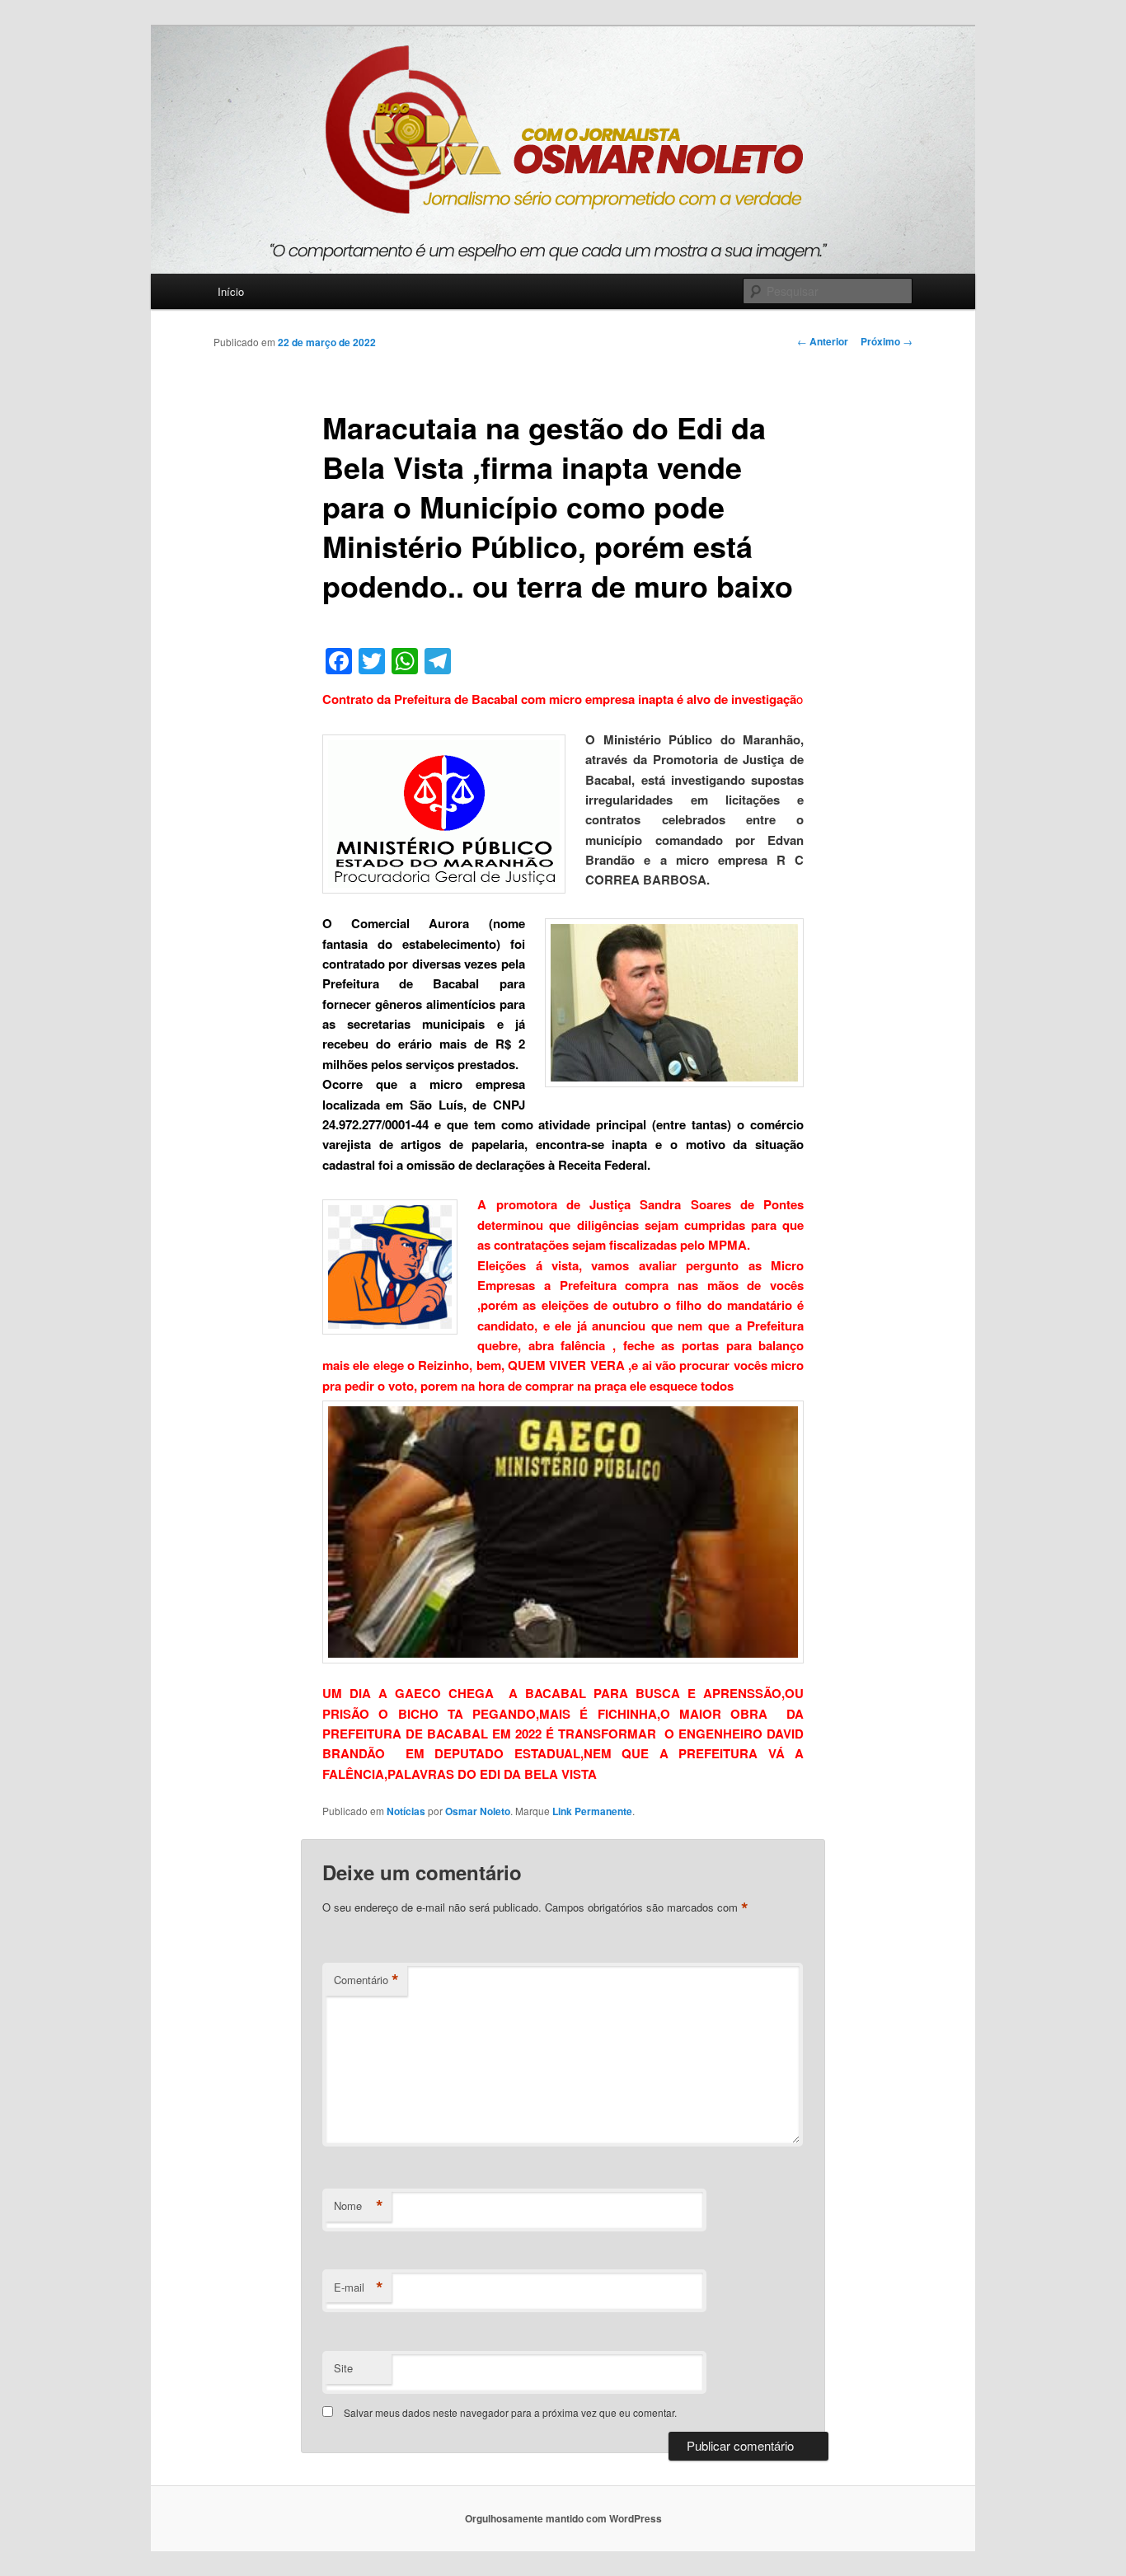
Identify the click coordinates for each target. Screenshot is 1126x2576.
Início (231, 291)
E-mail (359, 2287)
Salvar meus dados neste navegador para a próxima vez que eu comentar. (510, 2412)
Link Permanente (592, 1811)
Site (343, 2368)
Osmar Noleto (478, 1811)
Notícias (406, 1811)
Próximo (887, 341)
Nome (359, 2206)
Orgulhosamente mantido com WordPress (563, 2518)
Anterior (823, 341)
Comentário (366, 1980)
